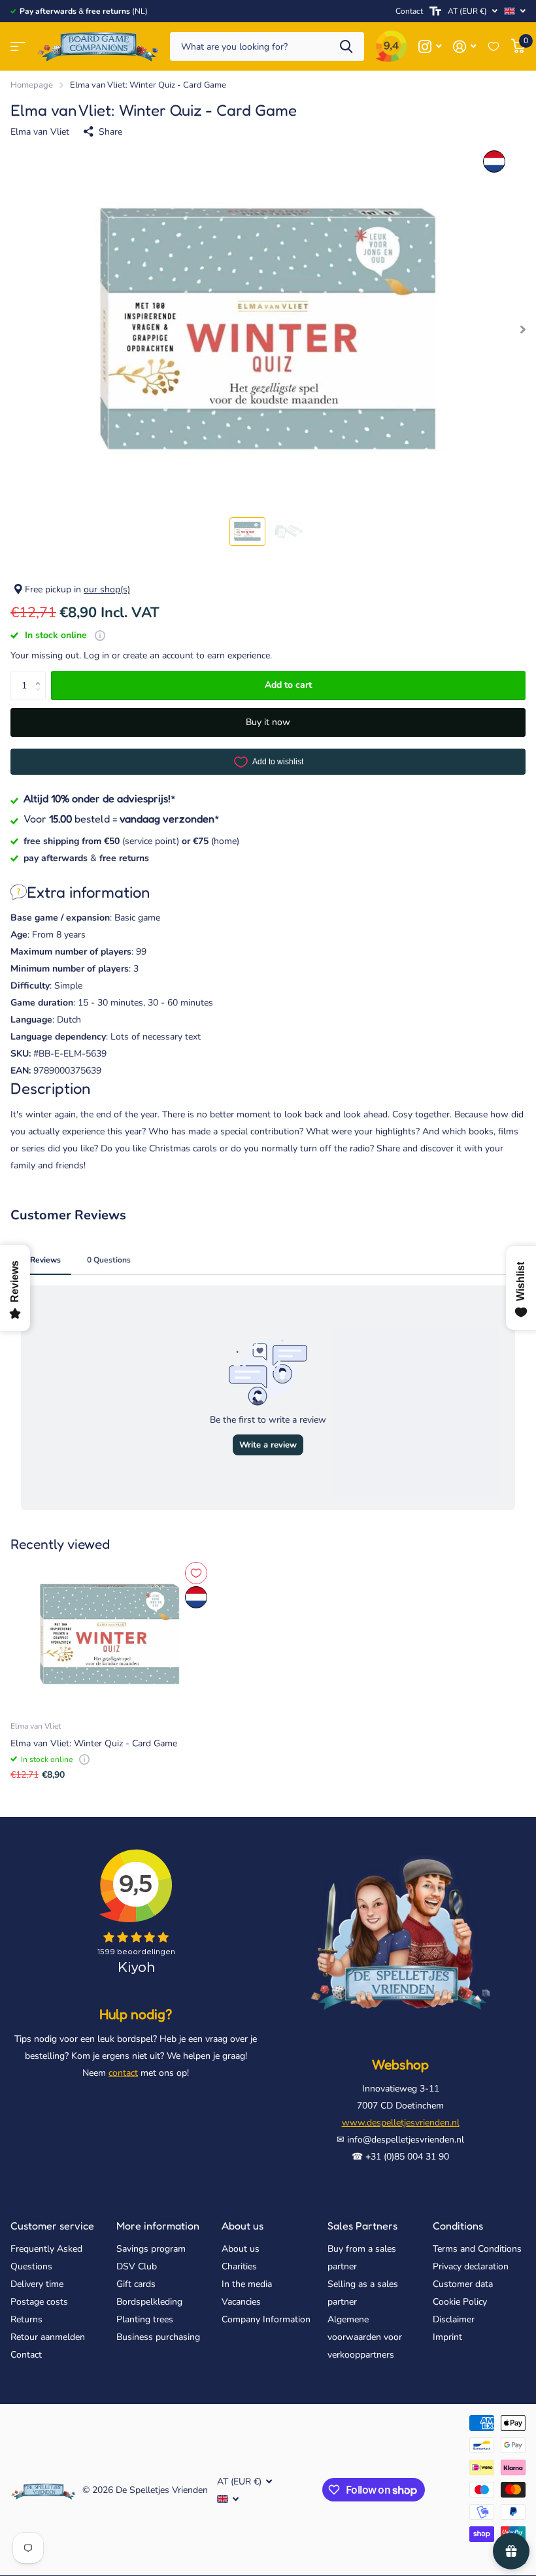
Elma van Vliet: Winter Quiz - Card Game (94, 1743)
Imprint (447, 2337)
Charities (239, 2266)
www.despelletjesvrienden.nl (401, 2123)
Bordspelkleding (149, 2302)
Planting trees (145, 2319)
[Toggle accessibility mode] (435, 11)
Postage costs (39, 2302)
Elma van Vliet (40, 132)
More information (158, 2226)
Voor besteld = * (122, 819)
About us (243, 2226)
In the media (247, 2284)
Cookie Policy (460, 2302)
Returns (26, 2319)
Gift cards (136, 2284)
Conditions (458, 2226)
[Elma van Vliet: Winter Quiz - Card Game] (110, 1635)
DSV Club (137, 2266)
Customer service (52, 2226)
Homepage (32, 85)
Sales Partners (362, 2226)
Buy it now (268, 722)
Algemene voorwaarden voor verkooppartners (365, 2337)
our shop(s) (107, 589)
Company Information (266, 2319)
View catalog (18, 47)
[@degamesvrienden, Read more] (430, 47)
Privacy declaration (471, 2266)
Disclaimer (454, 2319)
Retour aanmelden (48, 2337)
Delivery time (37, 2284)
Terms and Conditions (477, 2249)
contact (123, 2073)
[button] (41, 675)
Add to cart (288, 685)
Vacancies (241, 2302)
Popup (100, 635)
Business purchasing (158, 2337)
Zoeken (346, 47)
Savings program (151, 2249)
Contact (409, 11)
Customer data (463, 2284)
